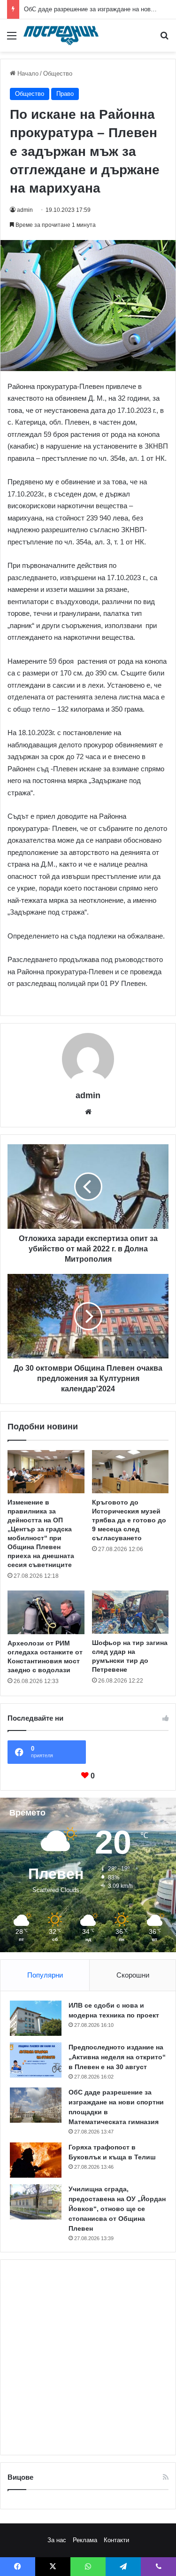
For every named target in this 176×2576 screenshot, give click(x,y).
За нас (57, 2540)
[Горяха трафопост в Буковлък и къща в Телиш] (36, 2160)
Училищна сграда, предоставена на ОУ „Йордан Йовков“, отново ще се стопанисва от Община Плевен (117, 2209)
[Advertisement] (88, 2357)
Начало (27, 74)
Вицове (20, 2477)
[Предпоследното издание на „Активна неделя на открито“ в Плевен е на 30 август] (36, 2060)
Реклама (85, 2540)
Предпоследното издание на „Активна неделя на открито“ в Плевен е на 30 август (117, 2057)
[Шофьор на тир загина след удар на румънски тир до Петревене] (130, 1612)
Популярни (45, 1975)
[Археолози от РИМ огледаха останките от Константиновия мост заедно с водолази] (46, 1612)
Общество (58, 74)
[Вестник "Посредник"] (61, 35)
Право (65, 94)
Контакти (116, 2540)
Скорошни (133, 1975)
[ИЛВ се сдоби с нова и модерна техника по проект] (36, 2018)
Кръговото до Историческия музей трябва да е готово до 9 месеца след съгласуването (129, 1520)
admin (25, 210)
